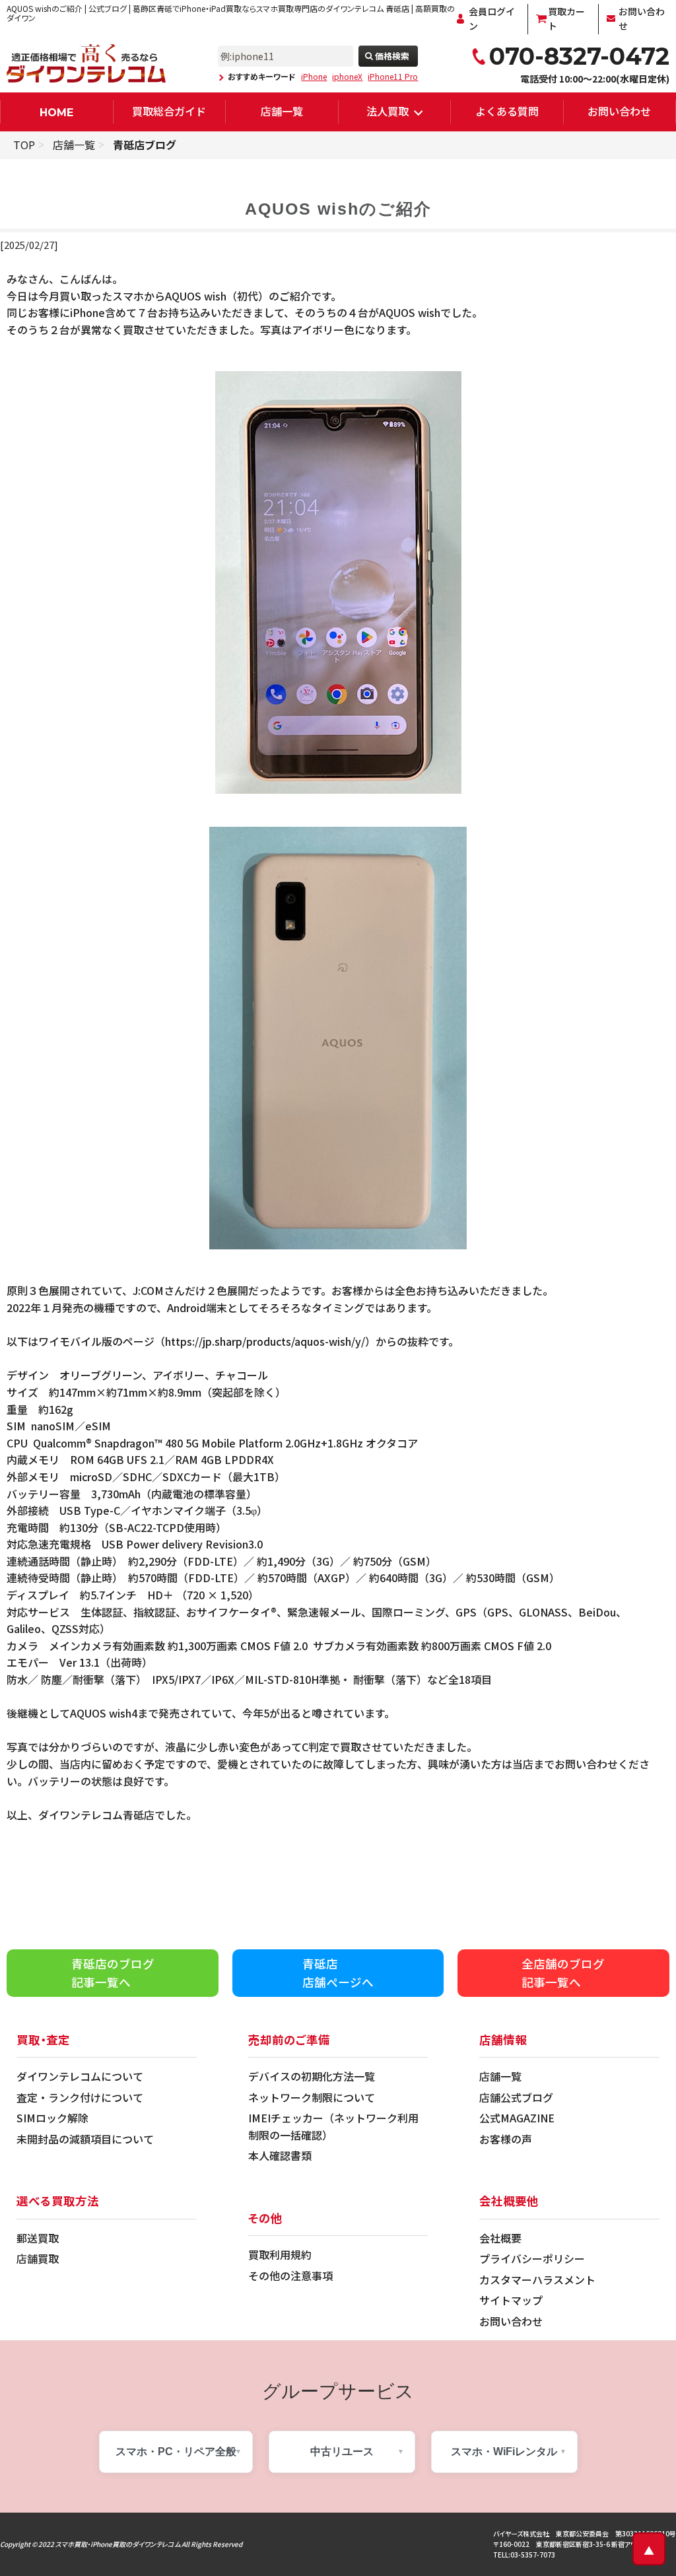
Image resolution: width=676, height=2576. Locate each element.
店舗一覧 (282, 111)
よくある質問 (507, 111)
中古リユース (342, 2452)
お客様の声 (506, 2139)
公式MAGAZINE (517, 2118)
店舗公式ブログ (516, 2097)
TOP (24, 145)
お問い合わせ (642, 18)
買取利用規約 (280, 2254)
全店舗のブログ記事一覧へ (563, 1973)
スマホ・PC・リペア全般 (176, 2452)
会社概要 (500, 2238)
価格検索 (392, 56)
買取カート (566, 18)
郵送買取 (38, 2238)
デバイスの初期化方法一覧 (312, 2076)
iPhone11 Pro (393, 77)
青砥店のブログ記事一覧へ (113, 1973)
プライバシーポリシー (532, 2258)
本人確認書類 (280, 2155)
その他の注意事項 (290, 2276)
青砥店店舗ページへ (338, 1973)
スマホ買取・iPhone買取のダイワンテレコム (118, 2544)
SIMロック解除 (52, 2118)
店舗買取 (38, 2258)
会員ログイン (492, 18)
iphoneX (347, 77)
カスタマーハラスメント (537, 2280)
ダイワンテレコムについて (80, 2076)
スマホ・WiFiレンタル (504, 2452)
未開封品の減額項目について (85, 2139)
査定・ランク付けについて (80, 2097)
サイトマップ (511, 2300)
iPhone (314, 77)
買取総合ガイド (169, 111)
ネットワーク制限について (312, 2097)
